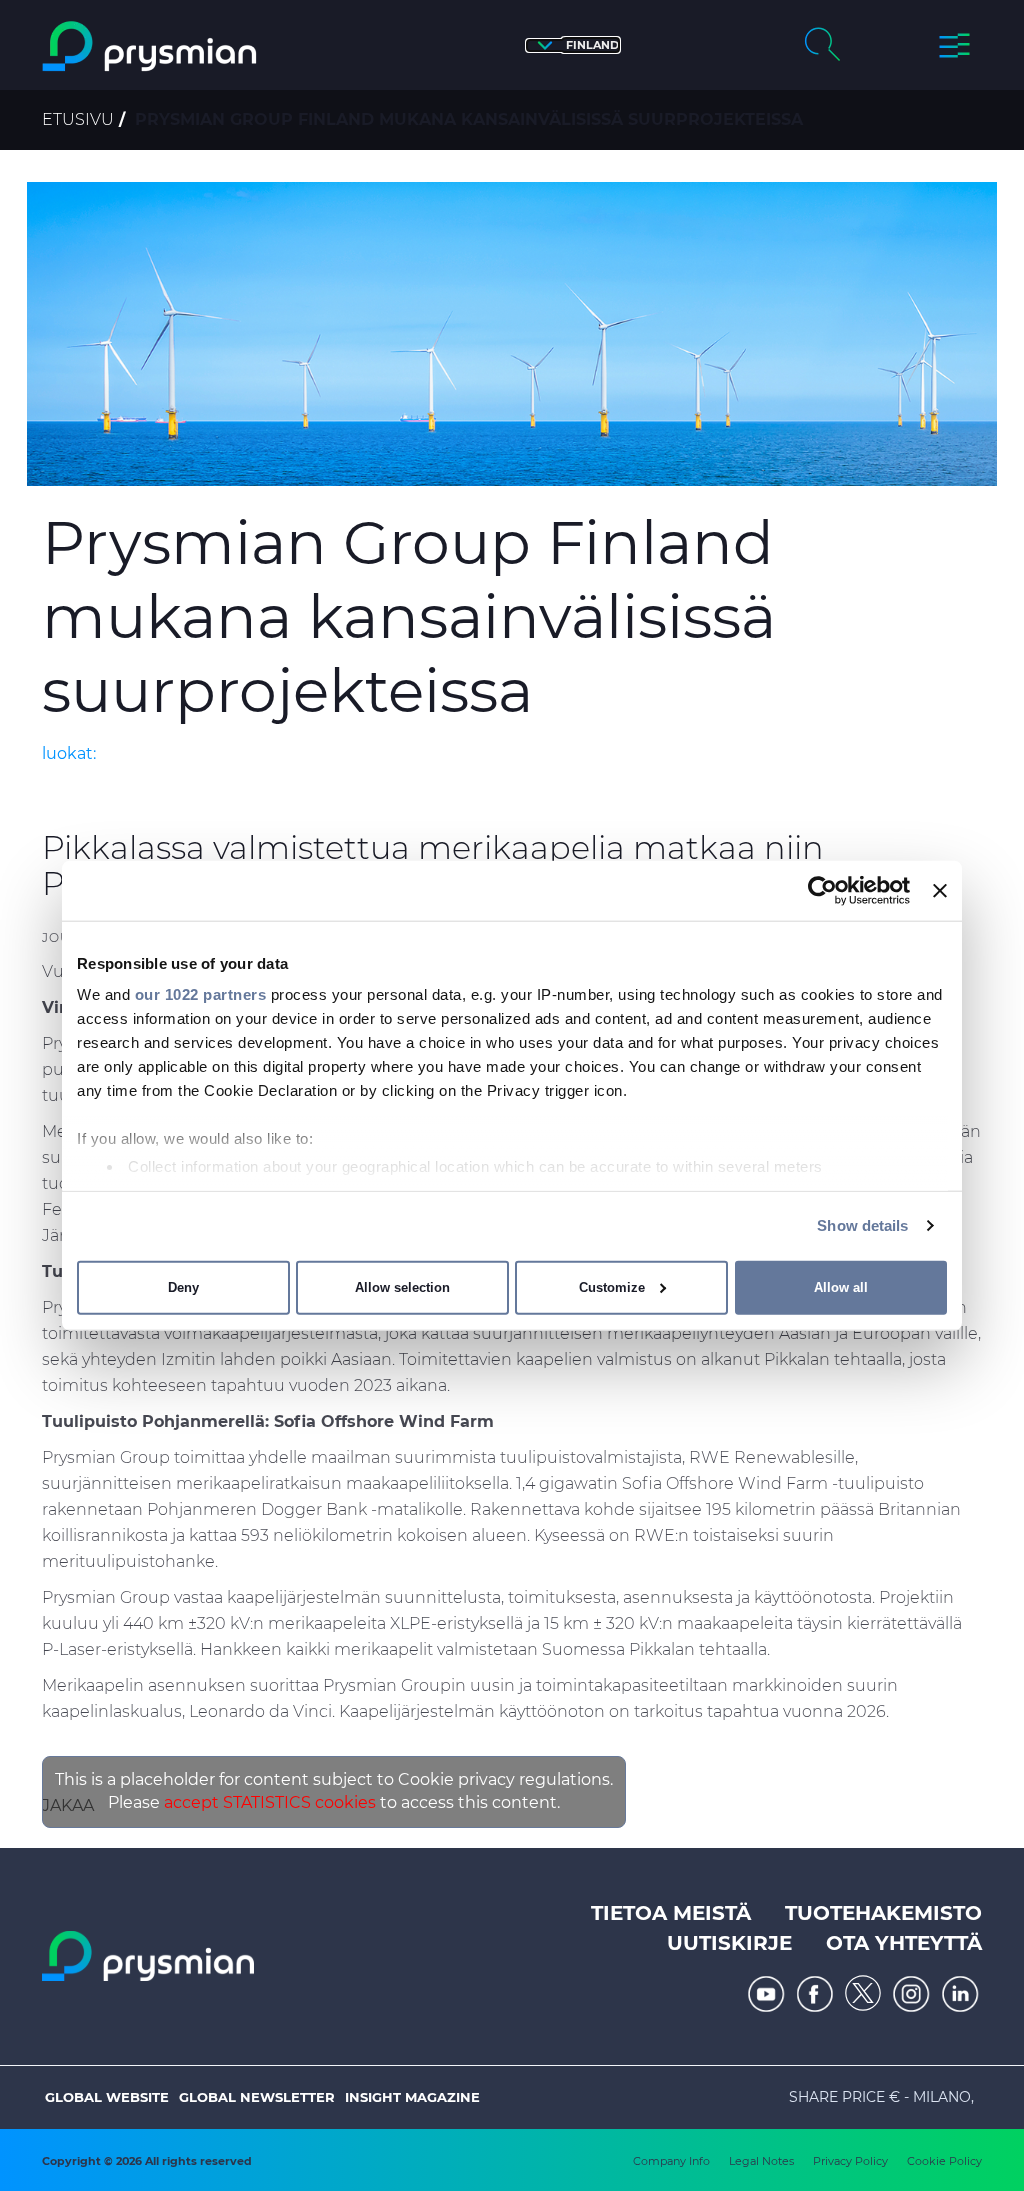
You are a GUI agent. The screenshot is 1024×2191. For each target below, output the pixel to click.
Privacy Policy (850, 2161)
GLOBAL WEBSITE (107, 2097)
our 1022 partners (201, 994)
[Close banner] (940, 890)
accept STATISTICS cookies (270, 1802)
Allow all (841, 1287)
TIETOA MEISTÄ (671, 1913)
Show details (862, 1225)
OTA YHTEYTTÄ (904, 1943)
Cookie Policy (944, 2161)
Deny (183, 1287)
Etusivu (78, 119)
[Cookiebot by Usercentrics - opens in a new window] (822, 890)
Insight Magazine (412, 2097)
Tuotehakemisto (883, 1913)
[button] (573, 45)
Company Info (671, 2161)
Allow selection (402, 1287)
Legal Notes (761, 2161)
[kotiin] (152, 46)
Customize (612, 1287)
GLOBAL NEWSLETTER (257, 2097)
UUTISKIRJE (729, 1943)
